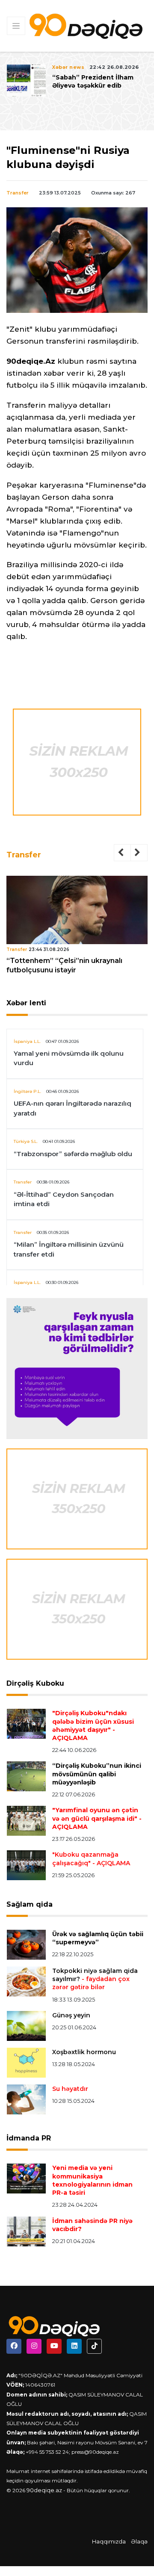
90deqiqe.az (44, 2490)
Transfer (18, 193)
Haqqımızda (109, 2541)
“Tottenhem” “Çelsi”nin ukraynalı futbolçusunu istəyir (64, 965)
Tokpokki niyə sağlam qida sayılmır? (95, 1979)
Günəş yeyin (71, 2015)
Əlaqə (139, 2541)
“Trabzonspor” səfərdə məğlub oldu (73, 1154)
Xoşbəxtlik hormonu (84, 2052)
